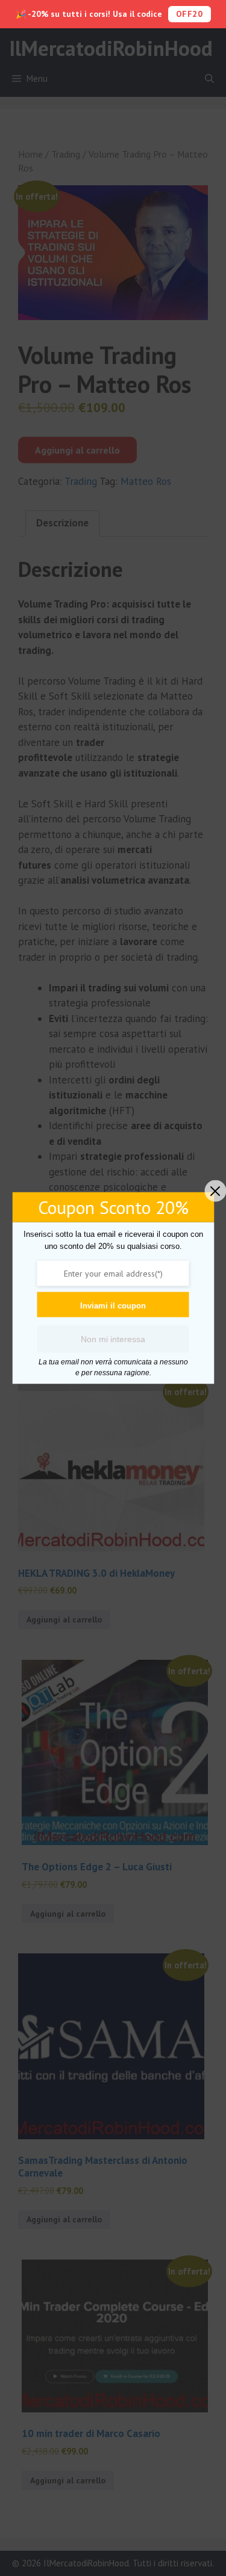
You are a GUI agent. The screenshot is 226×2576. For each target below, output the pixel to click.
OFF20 (190, 14)
